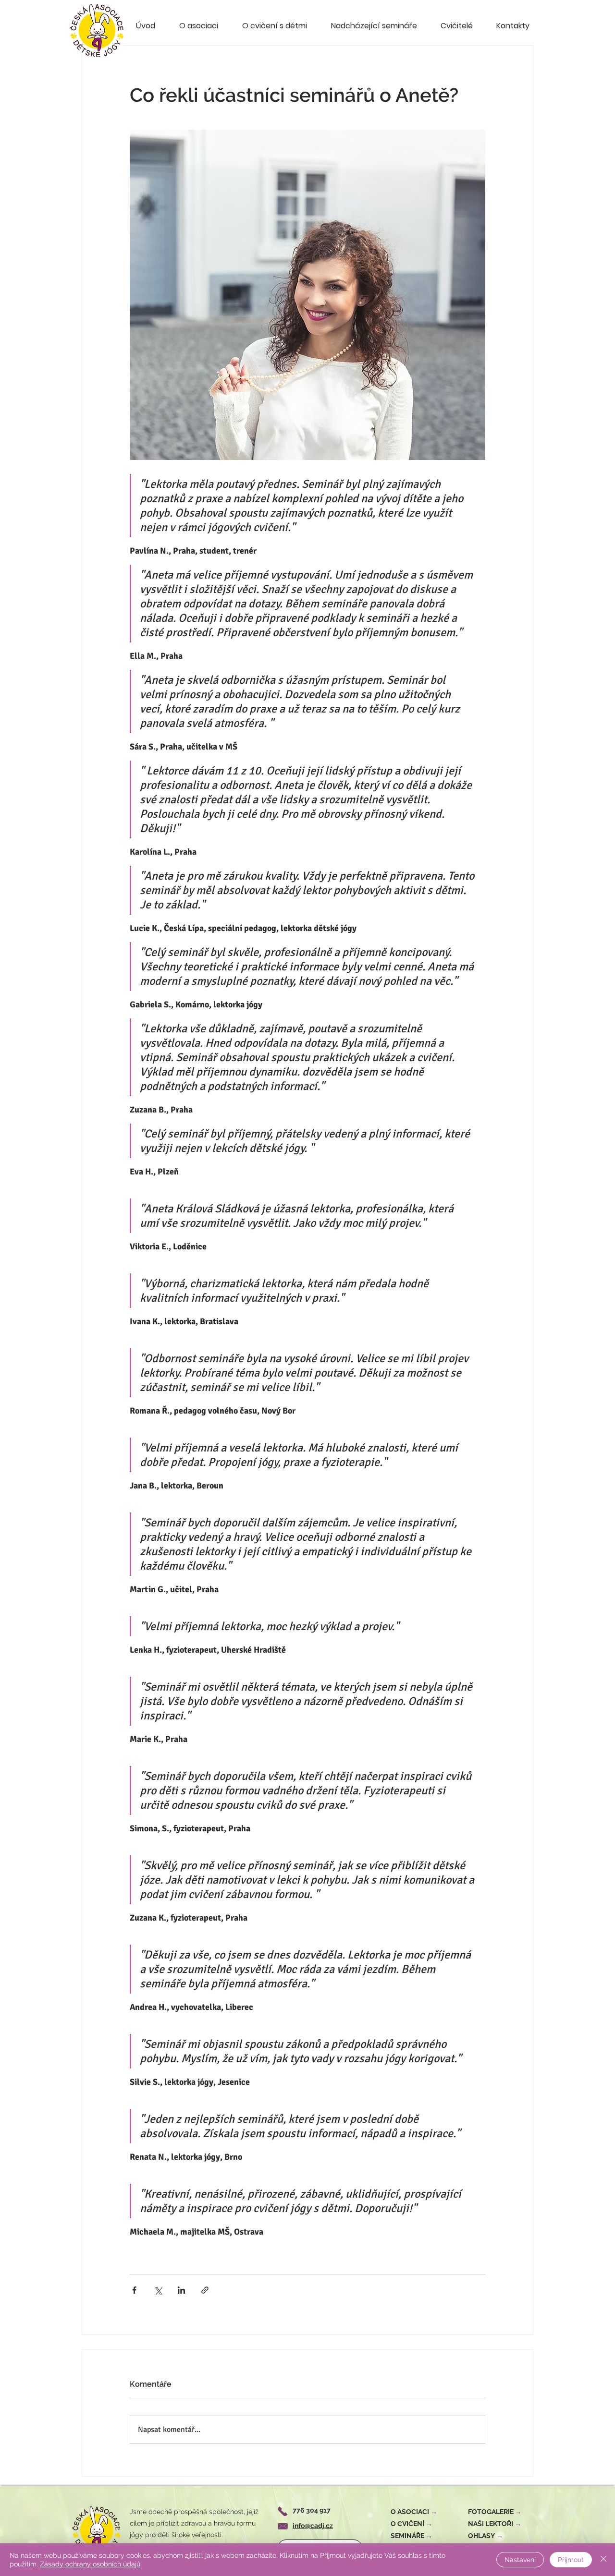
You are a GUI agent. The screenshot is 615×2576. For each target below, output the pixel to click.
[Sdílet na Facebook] (134, 2290)
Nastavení (520, 2560)
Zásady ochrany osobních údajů (90, 2564)
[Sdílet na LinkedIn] (181, 2290)
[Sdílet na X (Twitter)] (158, 2290)
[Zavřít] (603, 2560)
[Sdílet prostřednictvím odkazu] (205, 2290)
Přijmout (571, 2560)
